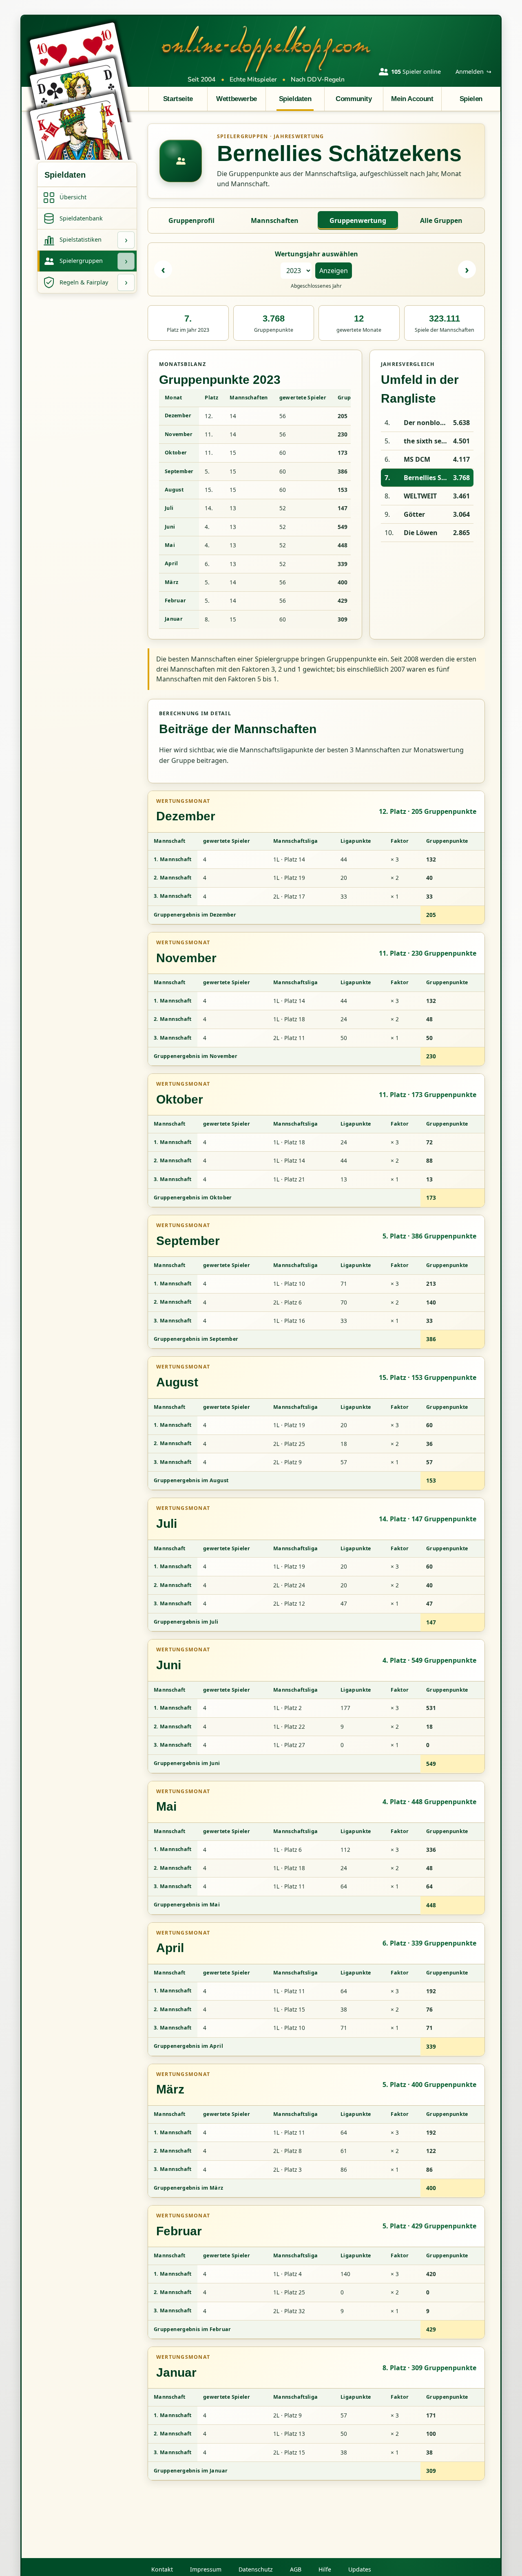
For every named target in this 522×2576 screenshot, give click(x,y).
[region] (255, 509)
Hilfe (325, 2569)
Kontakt (162, 2569)
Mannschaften (275, 220)
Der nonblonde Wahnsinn (427, 423)
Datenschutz (256, 2569)
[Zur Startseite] (266, 48)
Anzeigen (334, 271)
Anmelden (473, 72)
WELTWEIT (420, 496)
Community (354, 99)
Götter (414, 514)
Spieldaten (295, 99)
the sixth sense (427, 441)
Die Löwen (421, 533)
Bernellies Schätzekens (427, 478)
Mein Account (412, 99)
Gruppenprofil (191, 220)
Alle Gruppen (441, 220)
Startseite (178, 99)
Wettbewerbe (236, 99)
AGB (296, 2569)
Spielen (471, 99)
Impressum (206, 2569)
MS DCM (417, 459)
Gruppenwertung (358, 220)
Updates (360, 2569)
